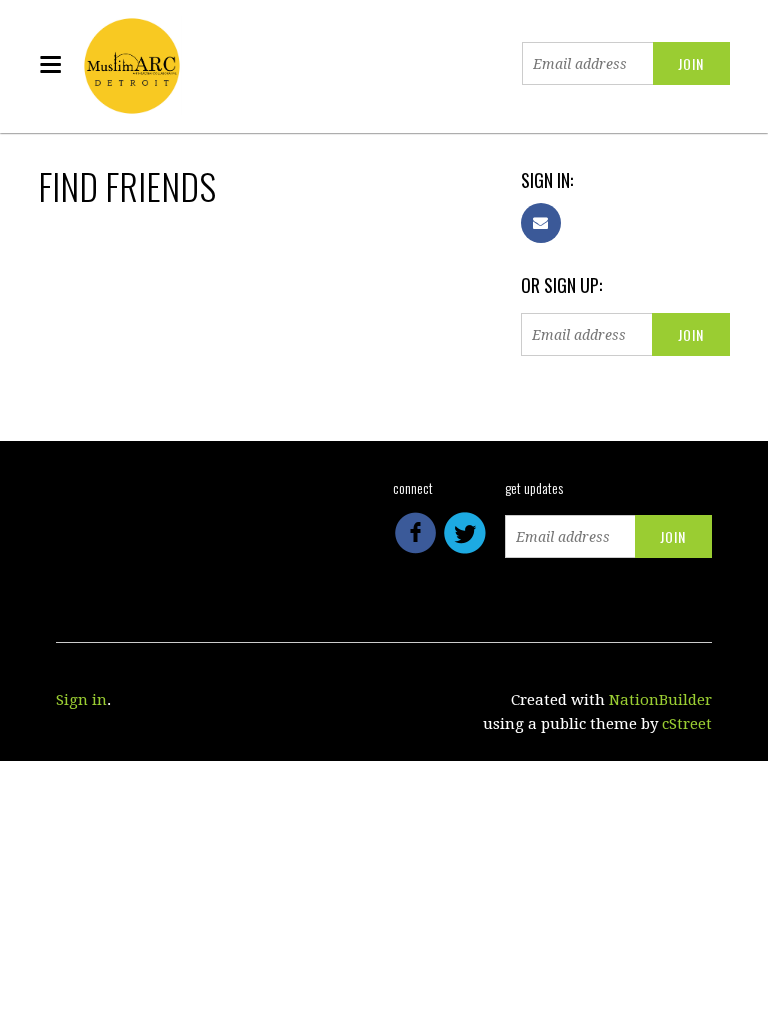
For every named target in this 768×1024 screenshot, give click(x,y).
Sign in (81, 700)
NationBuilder (660, 700)
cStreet (687, 724)
